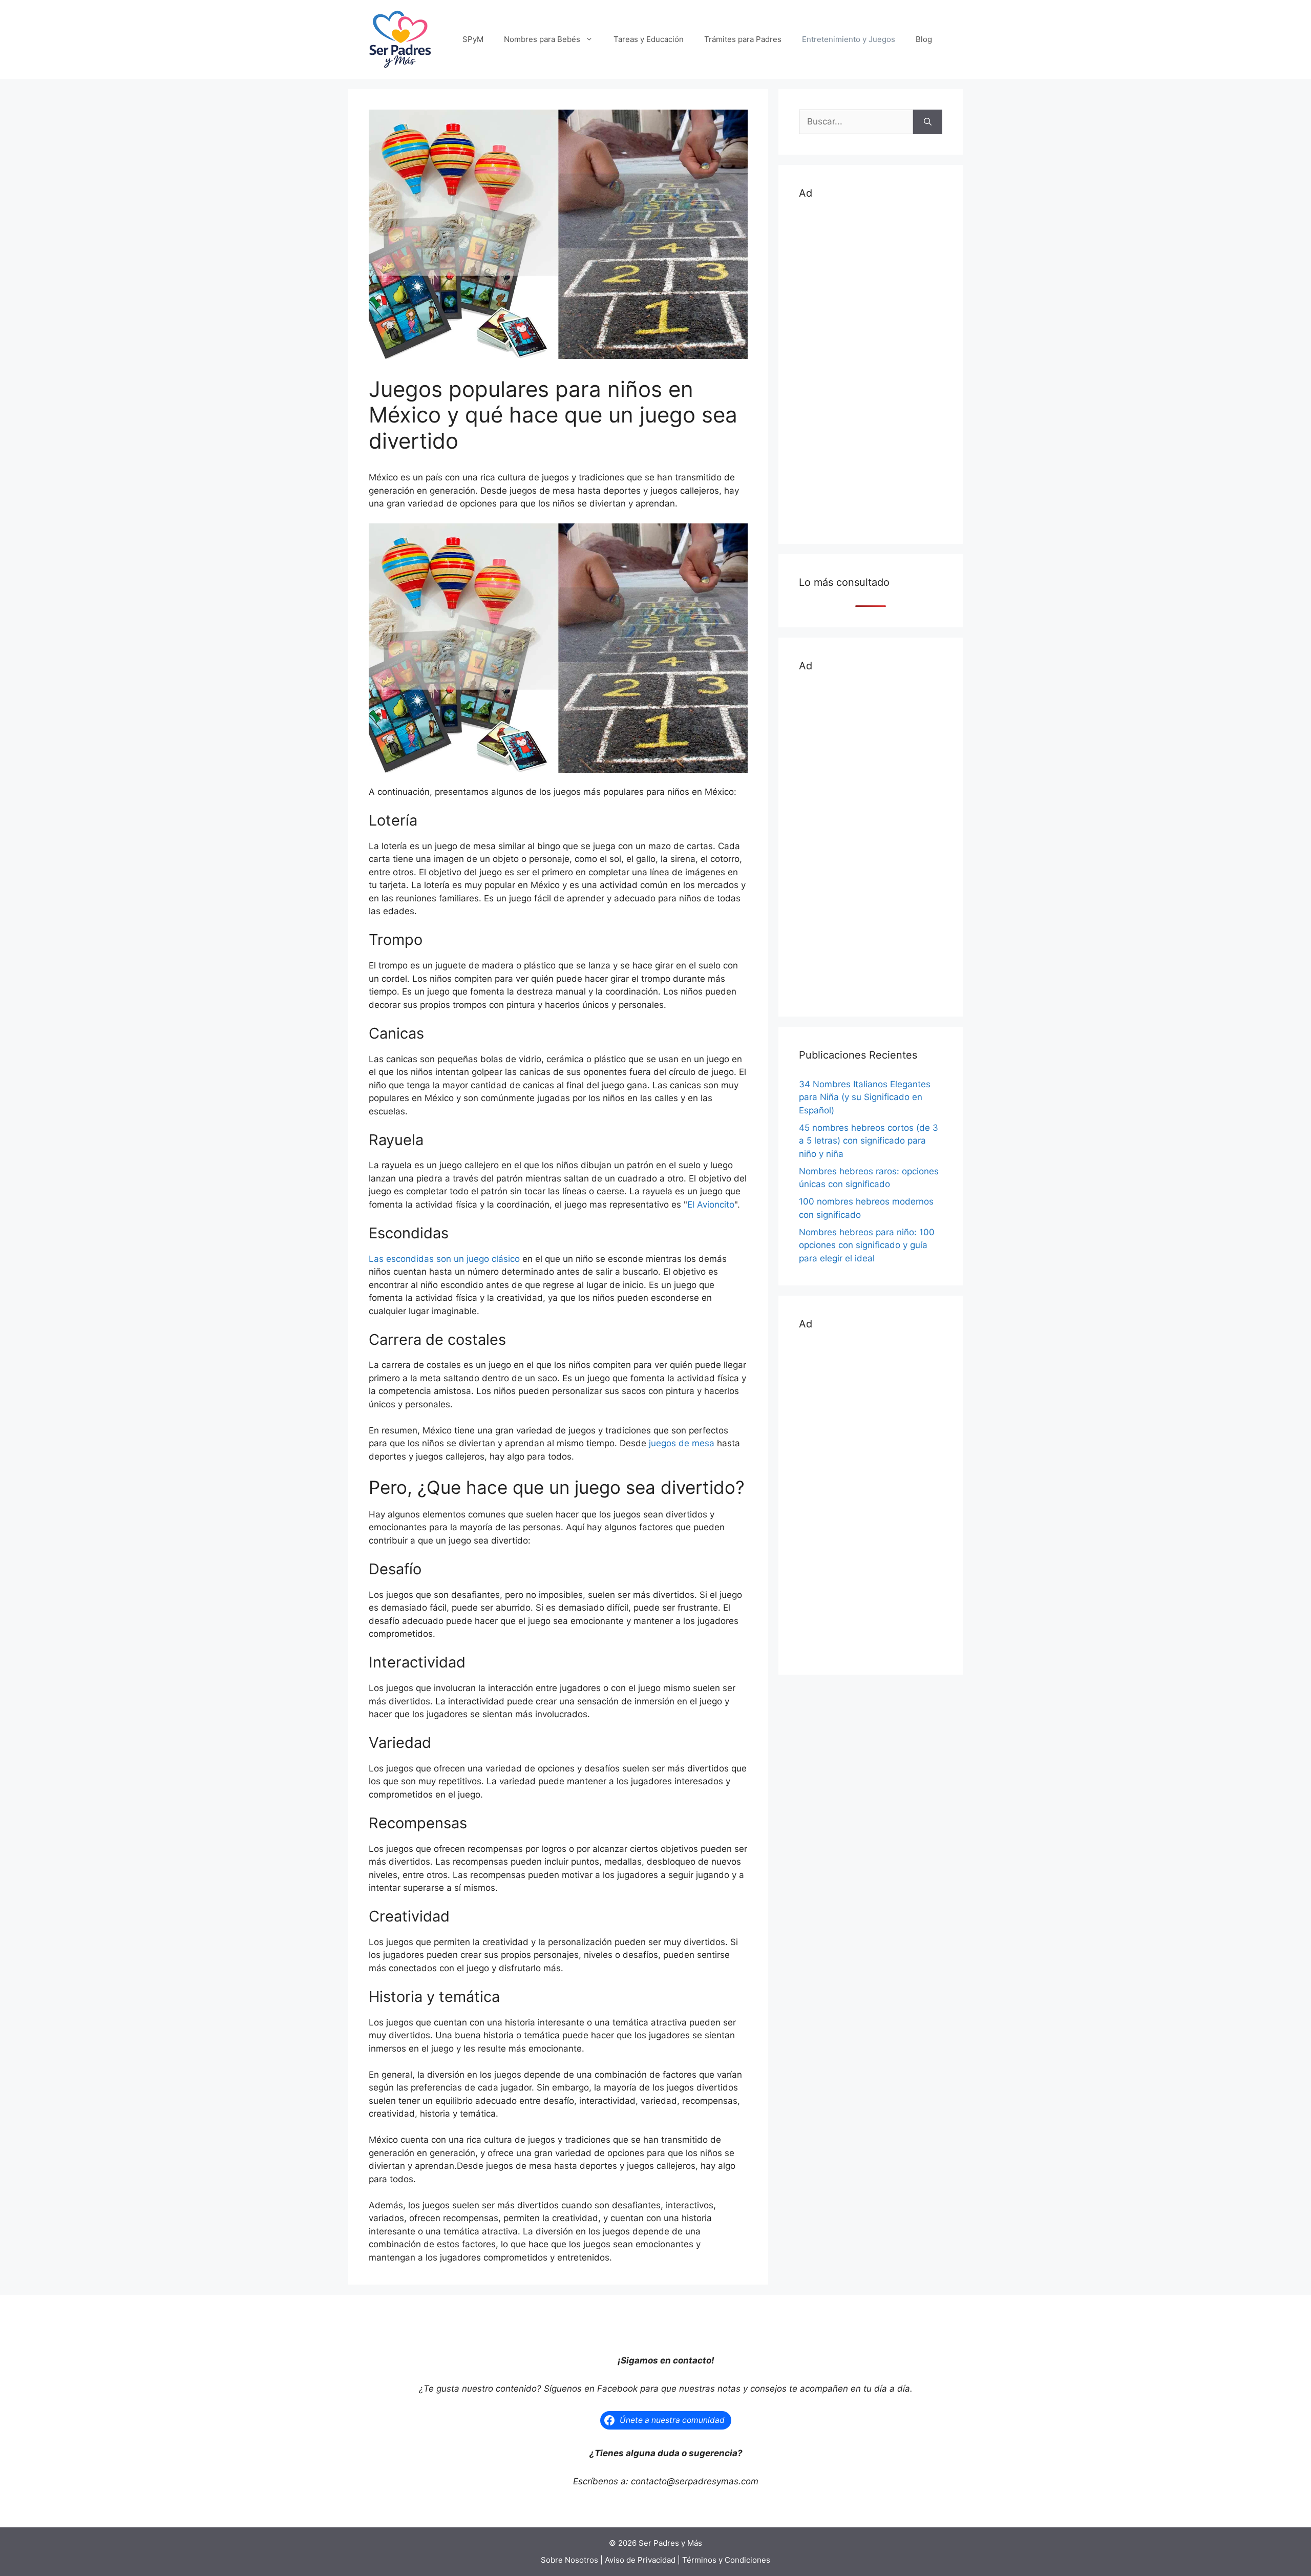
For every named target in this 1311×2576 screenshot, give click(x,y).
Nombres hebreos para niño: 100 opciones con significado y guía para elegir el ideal (867, 1245)
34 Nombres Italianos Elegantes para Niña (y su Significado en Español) (865, 1097)
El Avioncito (711, 1205)
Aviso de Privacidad (640, 2560)
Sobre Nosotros (569, 2560)
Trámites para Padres (743, 39)
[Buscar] (928, 122)
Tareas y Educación (649, 39)
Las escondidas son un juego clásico (444, 1259)
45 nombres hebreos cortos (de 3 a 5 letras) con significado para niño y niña (869, 1141)
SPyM (473, 39)
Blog (924, 39)
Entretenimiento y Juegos (849, 39)
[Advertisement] (871, 370)
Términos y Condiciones (726, 2560)
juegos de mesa (682, 1443)
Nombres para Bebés (542, 39)
